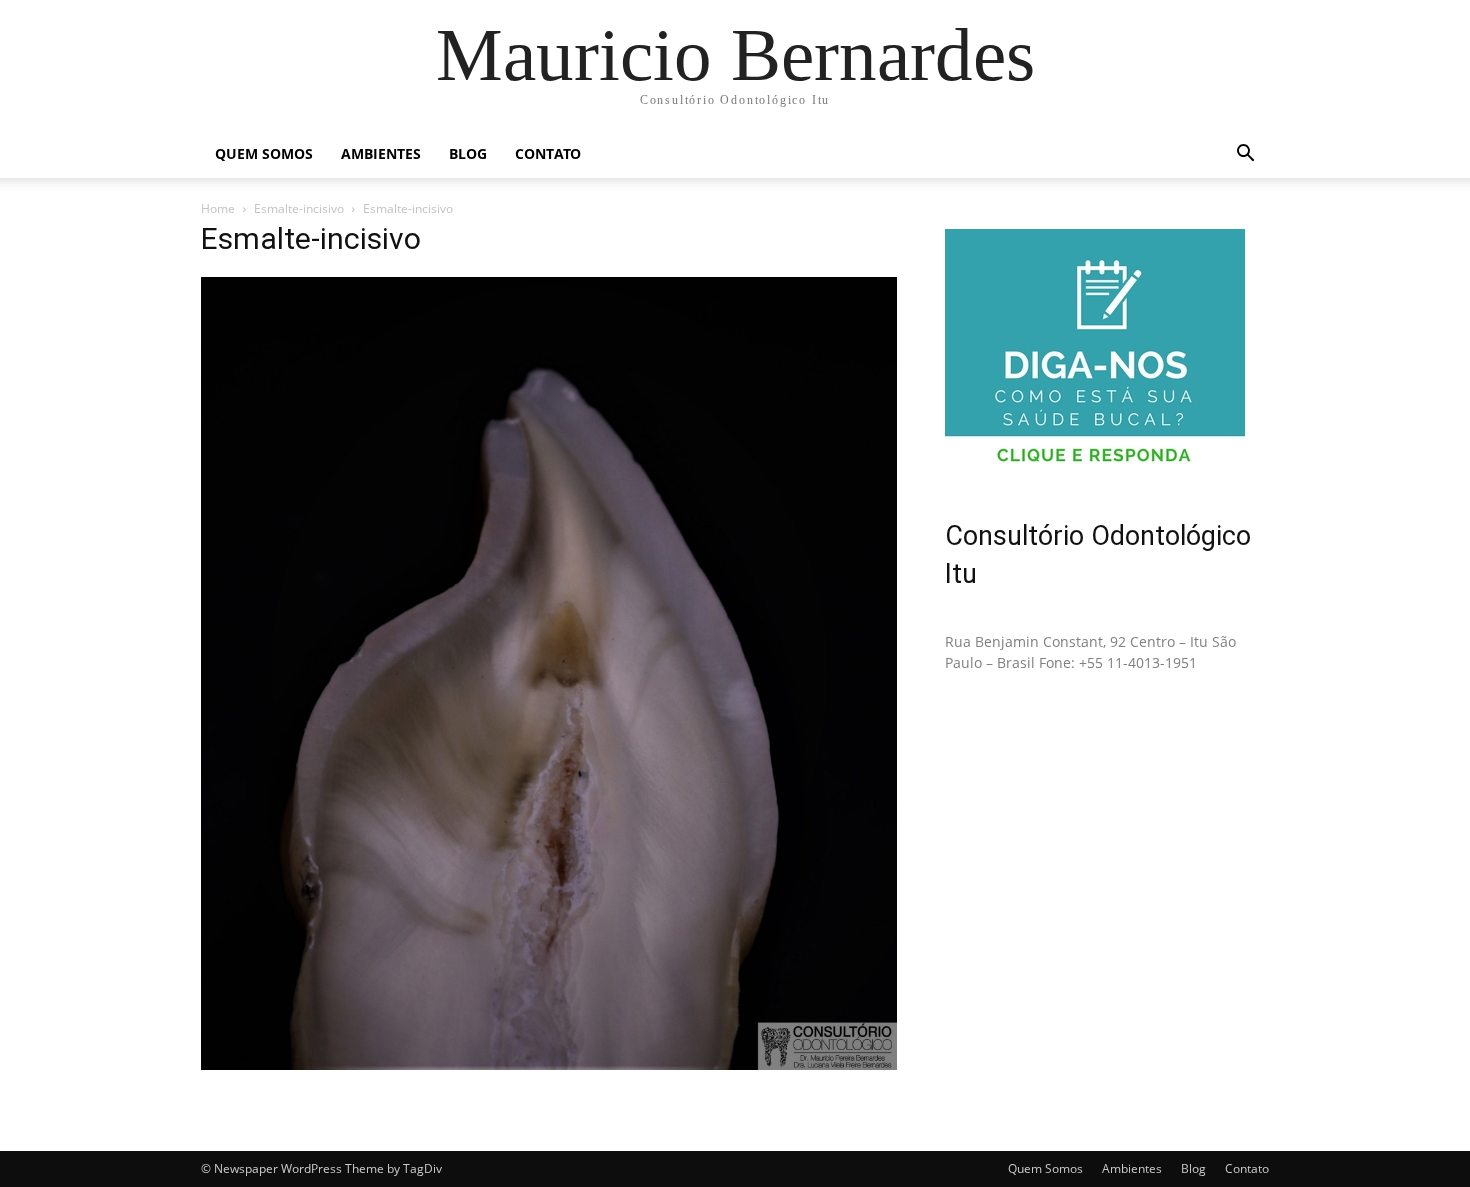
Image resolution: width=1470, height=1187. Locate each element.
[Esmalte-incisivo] (549, 1064)
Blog (468, 153)
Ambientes (381, 153)
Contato (548, 153)
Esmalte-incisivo (299, 208)
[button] (1245, 155)
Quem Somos (264, 153)
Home (218, 208)
